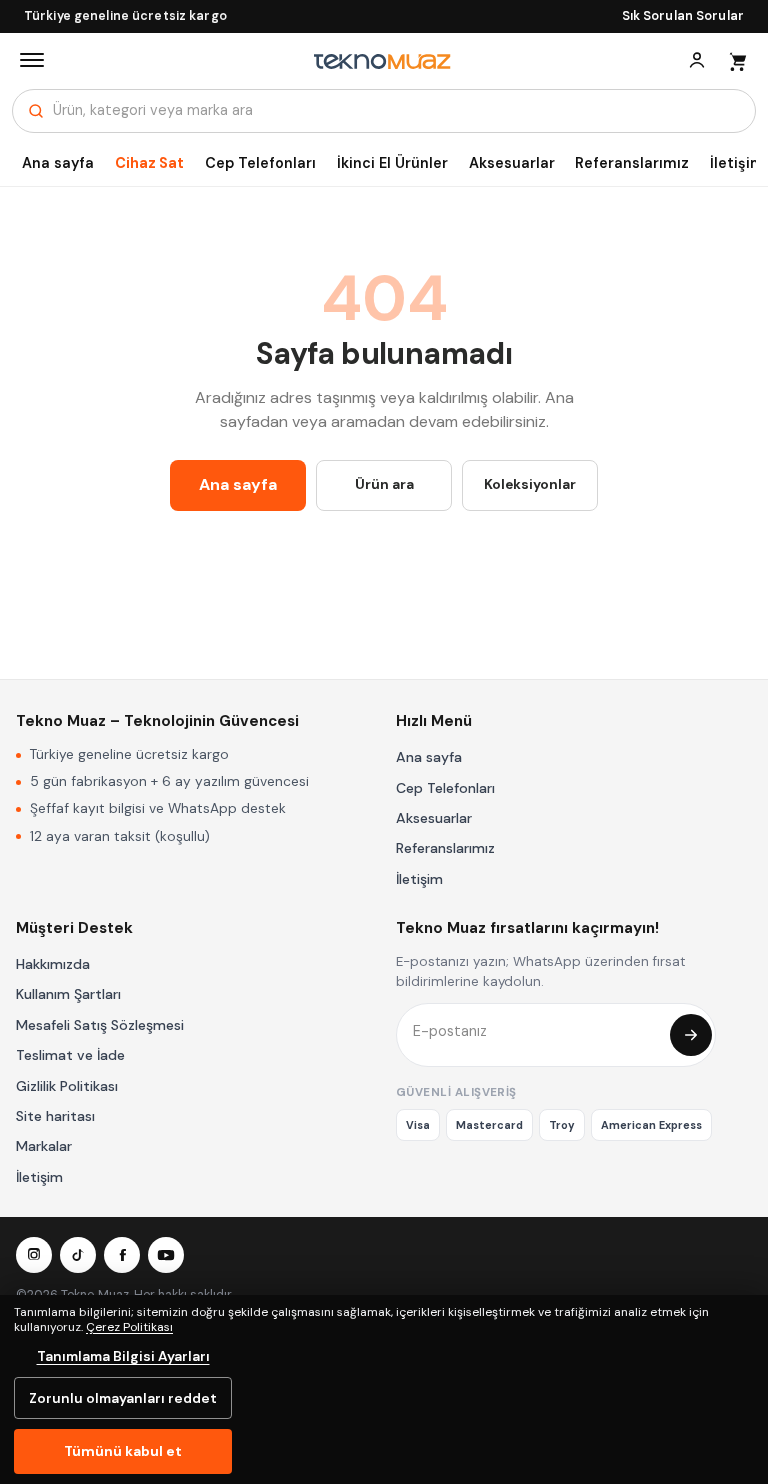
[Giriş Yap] (697, 60)
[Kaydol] (691, 1035)
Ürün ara (384, 484)
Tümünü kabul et (123, 1451)
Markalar (44, 1146)
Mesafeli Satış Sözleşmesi (100, 1025)
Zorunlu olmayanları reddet (123, 1398)
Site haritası (55, 1116)
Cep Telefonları (260, 163)
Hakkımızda (53, 964)
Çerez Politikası (129, 1327)
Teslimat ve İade (70, 1055)
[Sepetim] (737, 60)
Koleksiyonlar (530, 484)
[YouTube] (166, 1255)
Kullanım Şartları (68, 994)
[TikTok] (78, 1255)
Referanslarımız (632, 163)
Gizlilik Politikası (67, 1086)
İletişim (419, 879)
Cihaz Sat (149, 163)
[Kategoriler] (32, 60)
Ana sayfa (58, 163)
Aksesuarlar (512, 163)
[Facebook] (122, 1255)
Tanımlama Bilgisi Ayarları (123, 1356)
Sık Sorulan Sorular (683, 16)
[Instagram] (34, 1255)
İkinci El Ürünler (392, 163)
